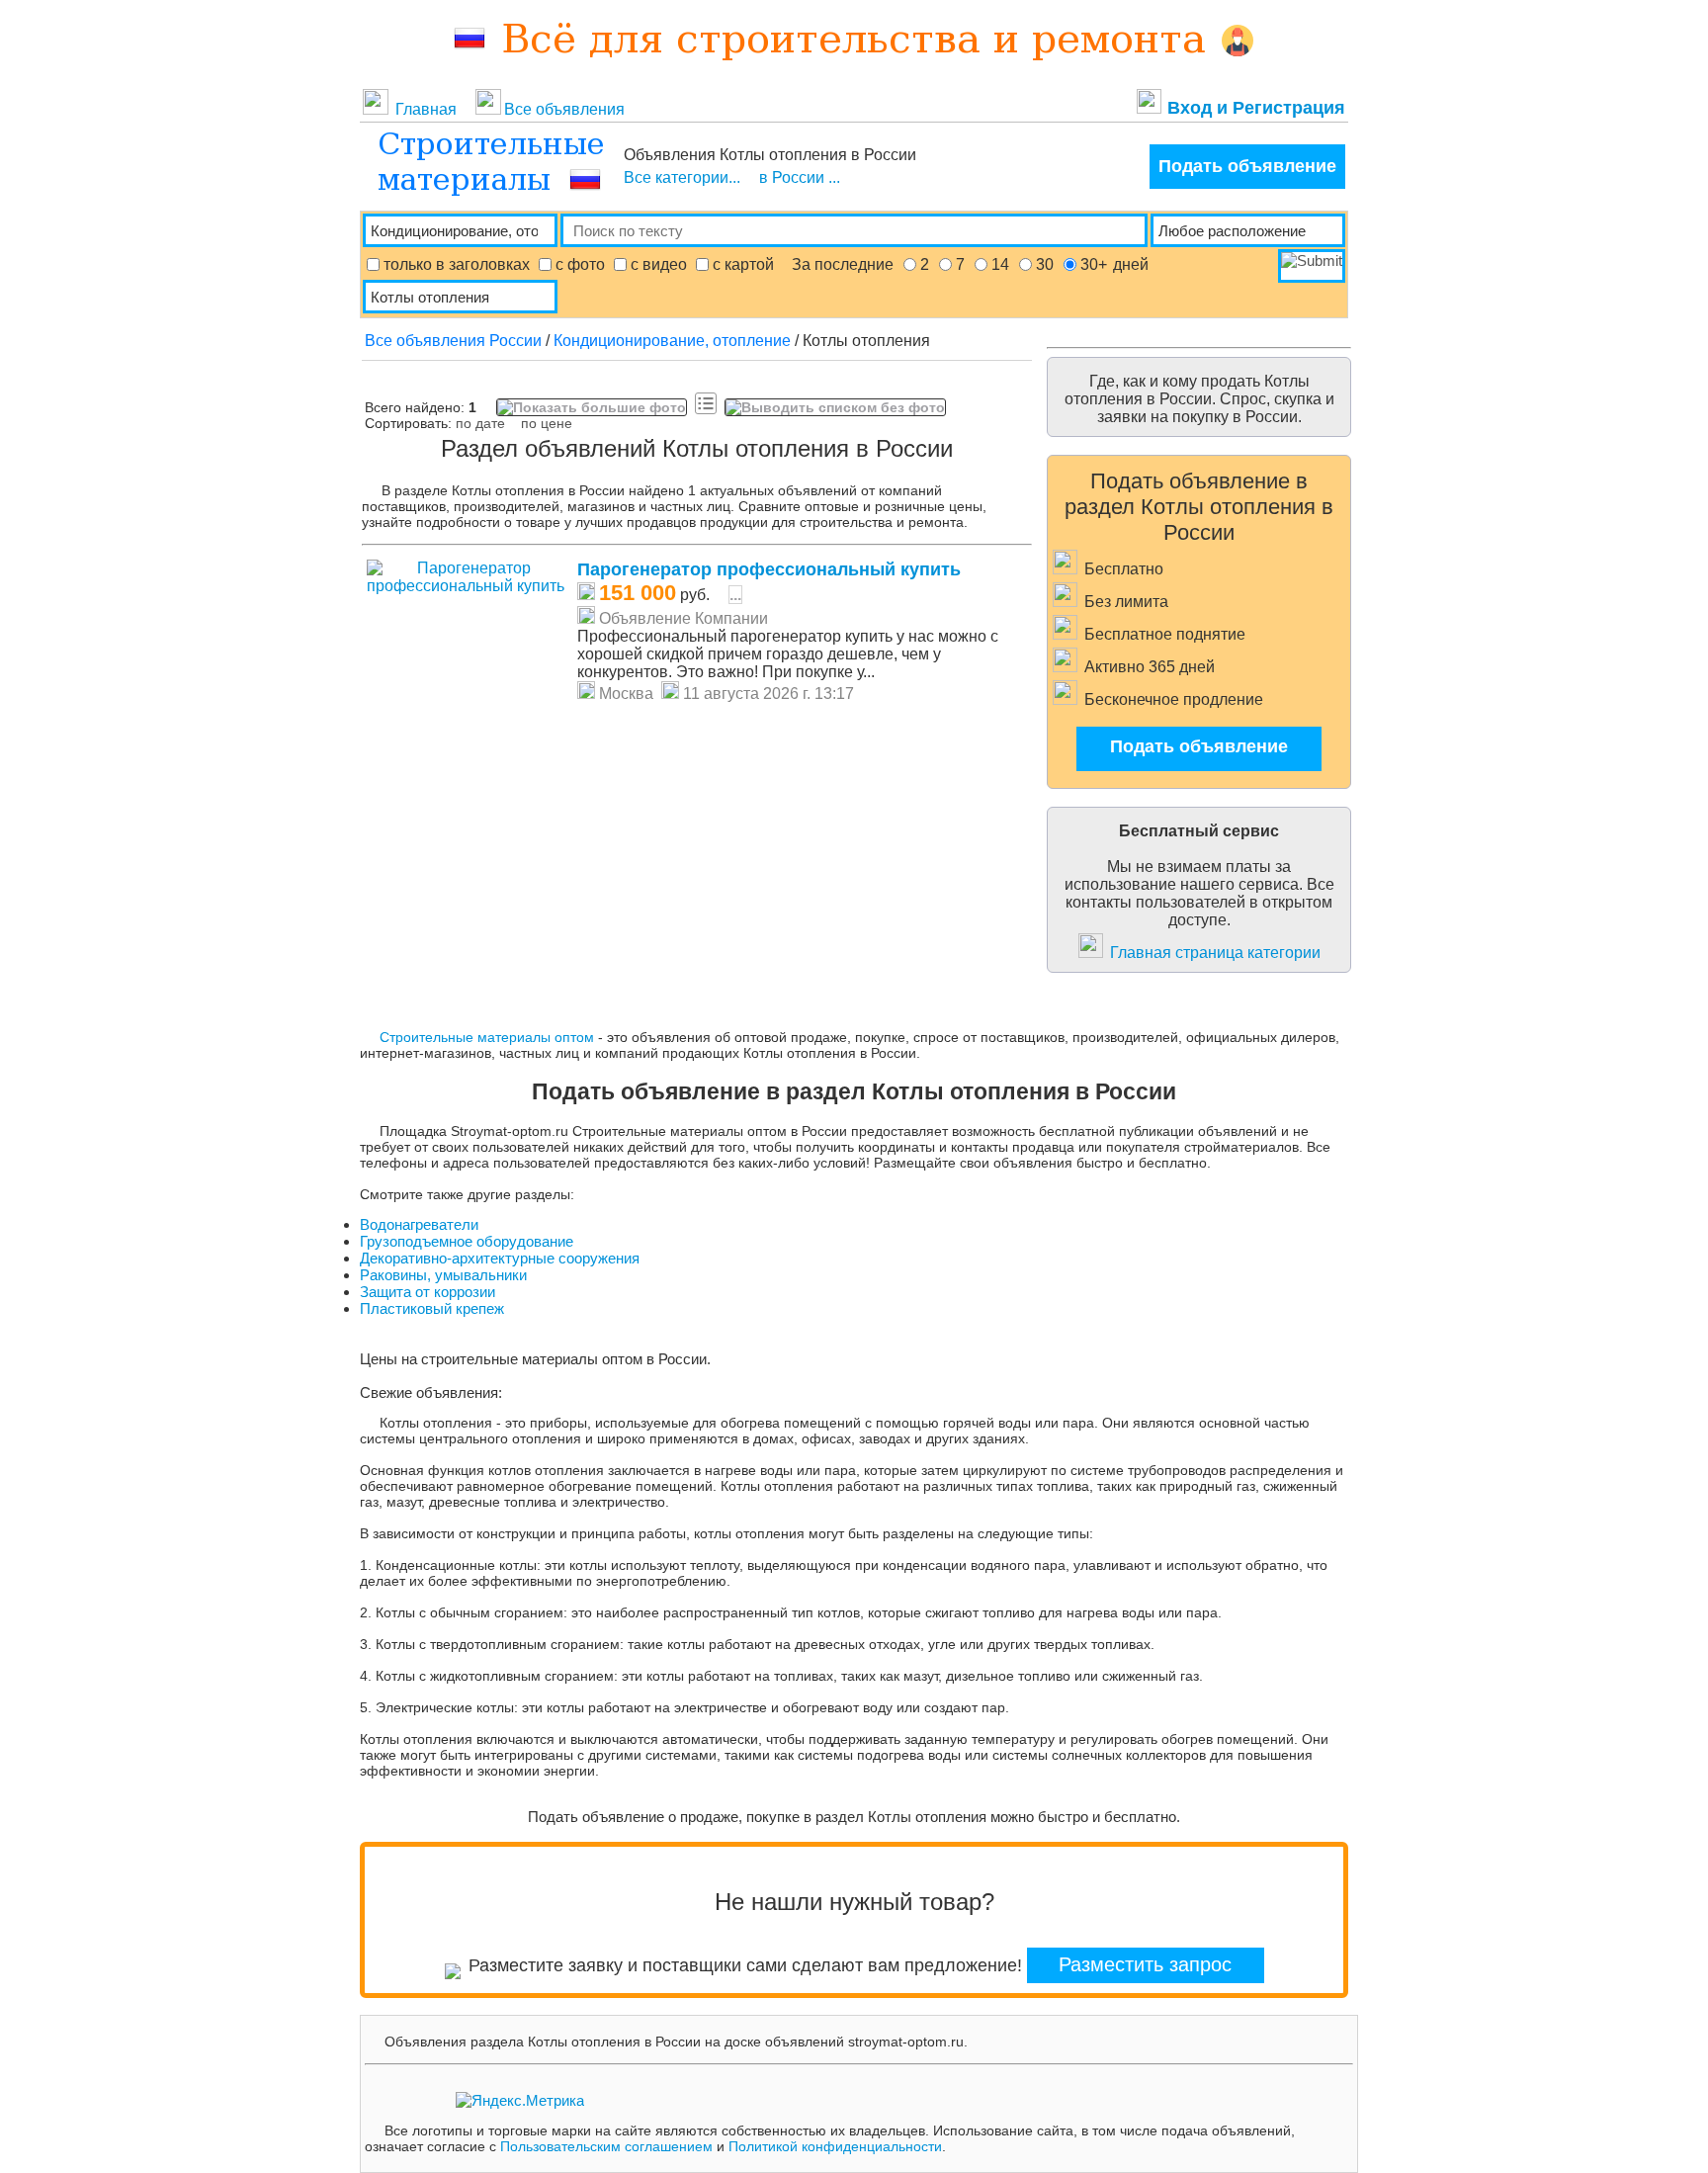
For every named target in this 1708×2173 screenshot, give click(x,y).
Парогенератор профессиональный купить (769, 569)
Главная (428, 109)
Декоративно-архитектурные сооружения (500, 1258)
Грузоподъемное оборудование (467, 1241)
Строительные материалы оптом (487, 1037)
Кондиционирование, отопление (672, 341)
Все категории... (682, 177)
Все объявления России (453, 341)
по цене (547, 423)
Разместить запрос (1145, 1964)
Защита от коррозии (427, 1292)
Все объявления (564, 109)
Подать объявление (1247, 166)
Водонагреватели (419, 1224)
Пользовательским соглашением (606, 2146)
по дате (480, 423)
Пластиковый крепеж (432, 1308)
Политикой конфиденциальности (835, 2146)
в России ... (800, 177)
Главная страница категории (1215, 953)
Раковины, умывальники (443, 1275)
